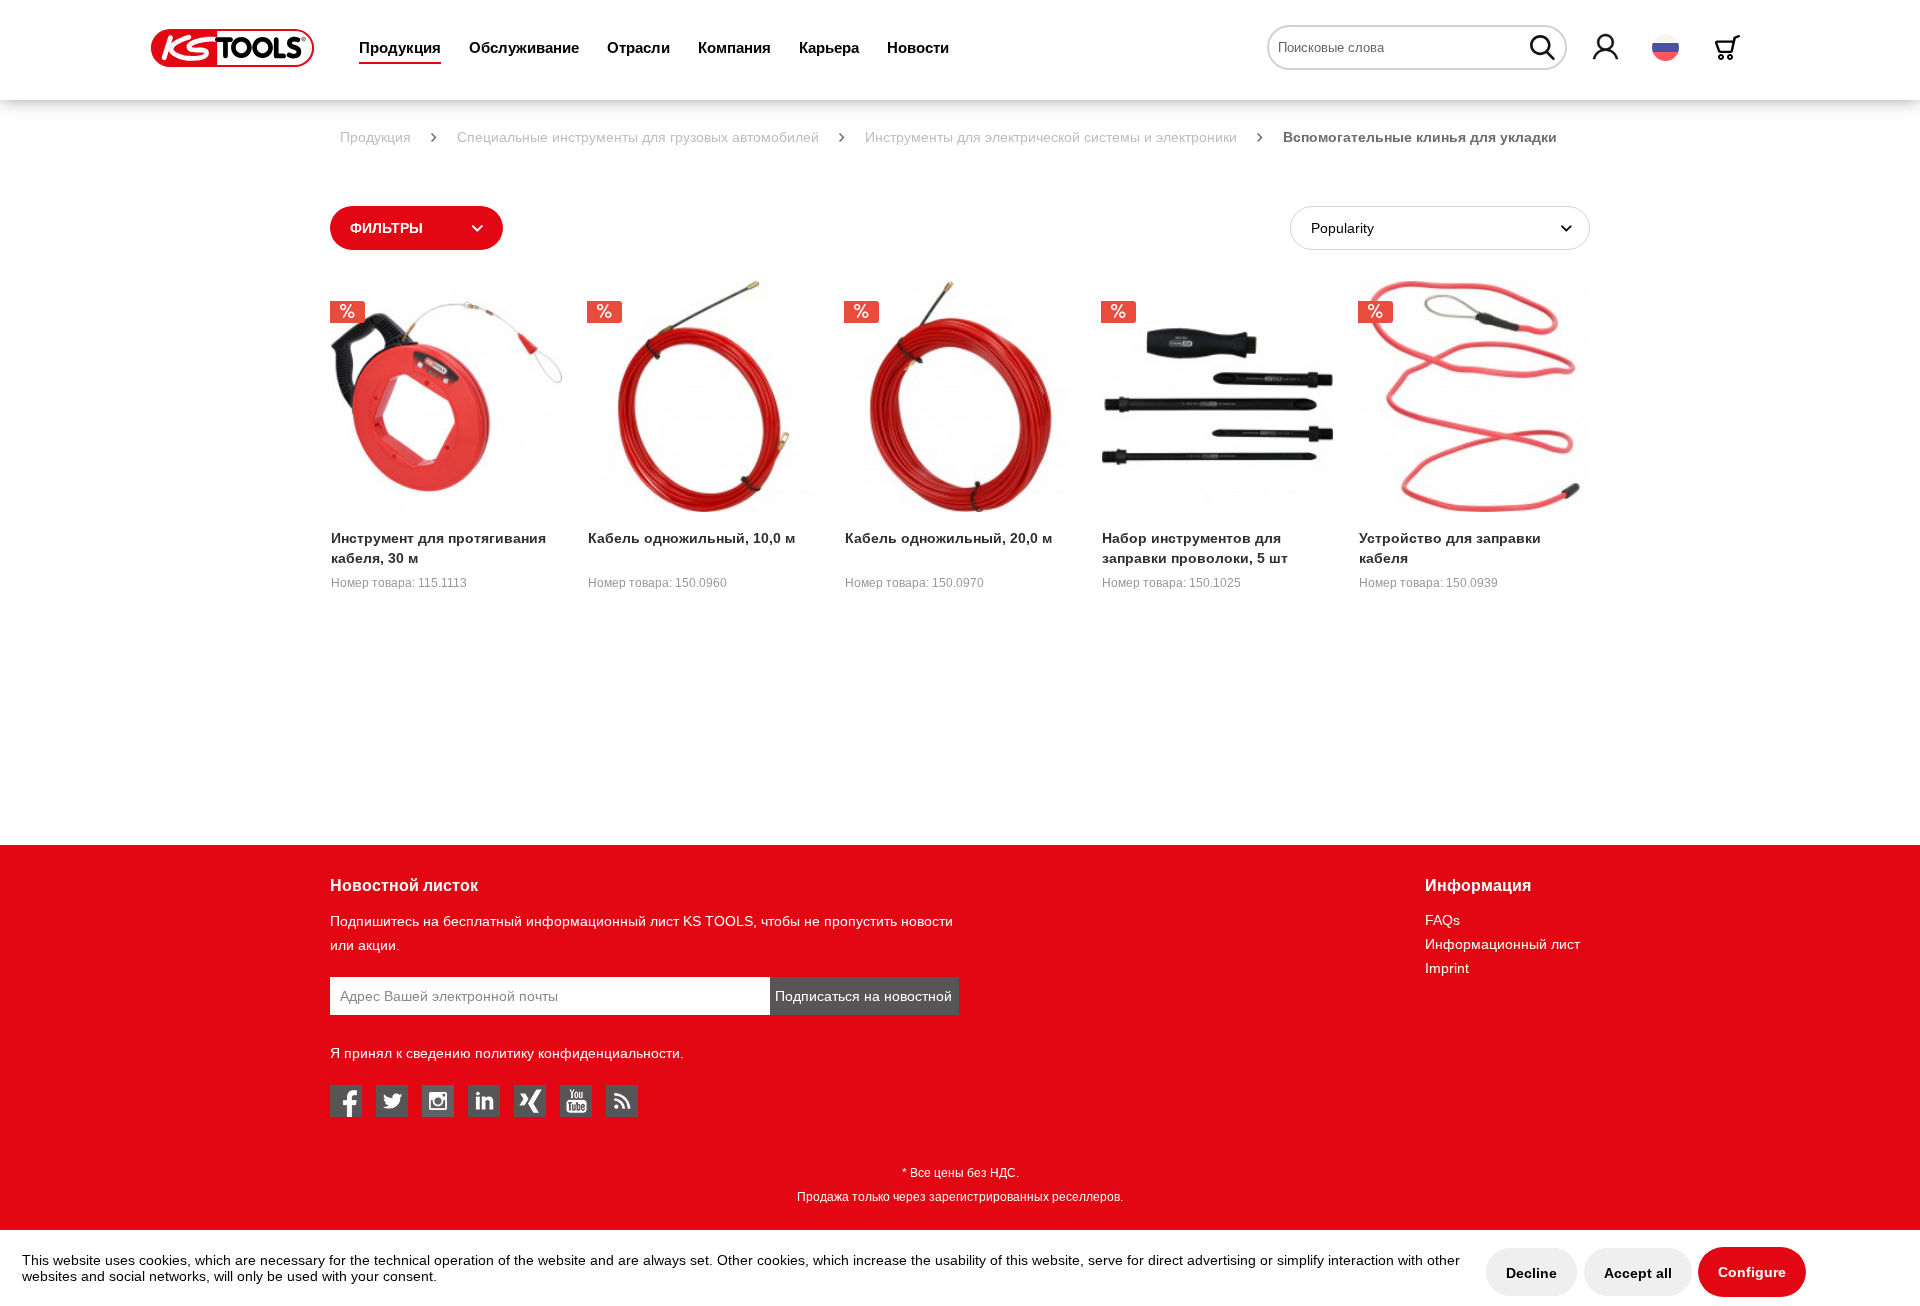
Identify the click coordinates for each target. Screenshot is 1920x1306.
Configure (1752, 1272)
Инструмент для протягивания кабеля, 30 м (438, 548)
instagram (438, 1101)
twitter (392, 1101)
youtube (576, 1101)
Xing (530, 1101)
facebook (346, 1101)
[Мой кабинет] (1606, 48)
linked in (484, 1101)
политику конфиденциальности (577, 1053)
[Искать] (1542, 47)
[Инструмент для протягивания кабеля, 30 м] (446, 396)
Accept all (1638, 1273)
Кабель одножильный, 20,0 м (948, 538)
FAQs (1442, 920)
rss (622, 1101)
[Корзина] (1731, 47)
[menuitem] (400, 47)
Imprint (1447, 968)
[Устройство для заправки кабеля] (1474, 396)
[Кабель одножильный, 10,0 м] (703, 396)
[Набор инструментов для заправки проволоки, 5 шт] (1217, 396)
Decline (1531, 1273)
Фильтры (386, 228)
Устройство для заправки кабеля (1450, 548)
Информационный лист (1502, 944)
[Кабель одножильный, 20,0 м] (960, 396)
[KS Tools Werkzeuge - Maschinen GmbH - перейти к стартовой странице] (232, 48)
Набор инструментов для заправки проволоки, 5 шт (1195, 548)
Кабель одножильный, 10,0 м (691, 538)
